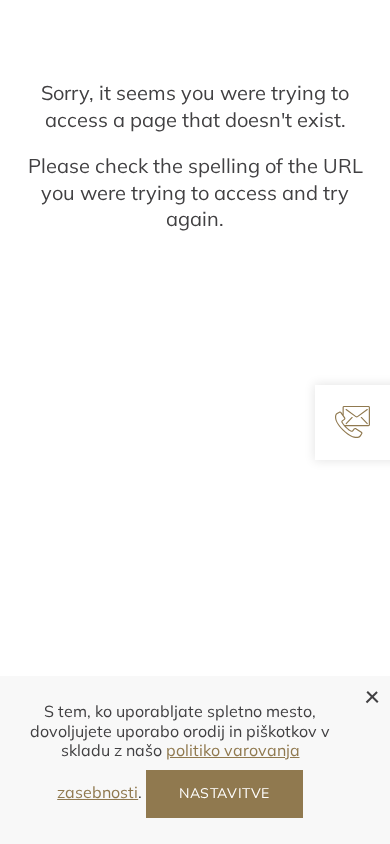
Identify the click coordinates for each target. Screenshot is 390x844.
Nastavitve (224, 793)
